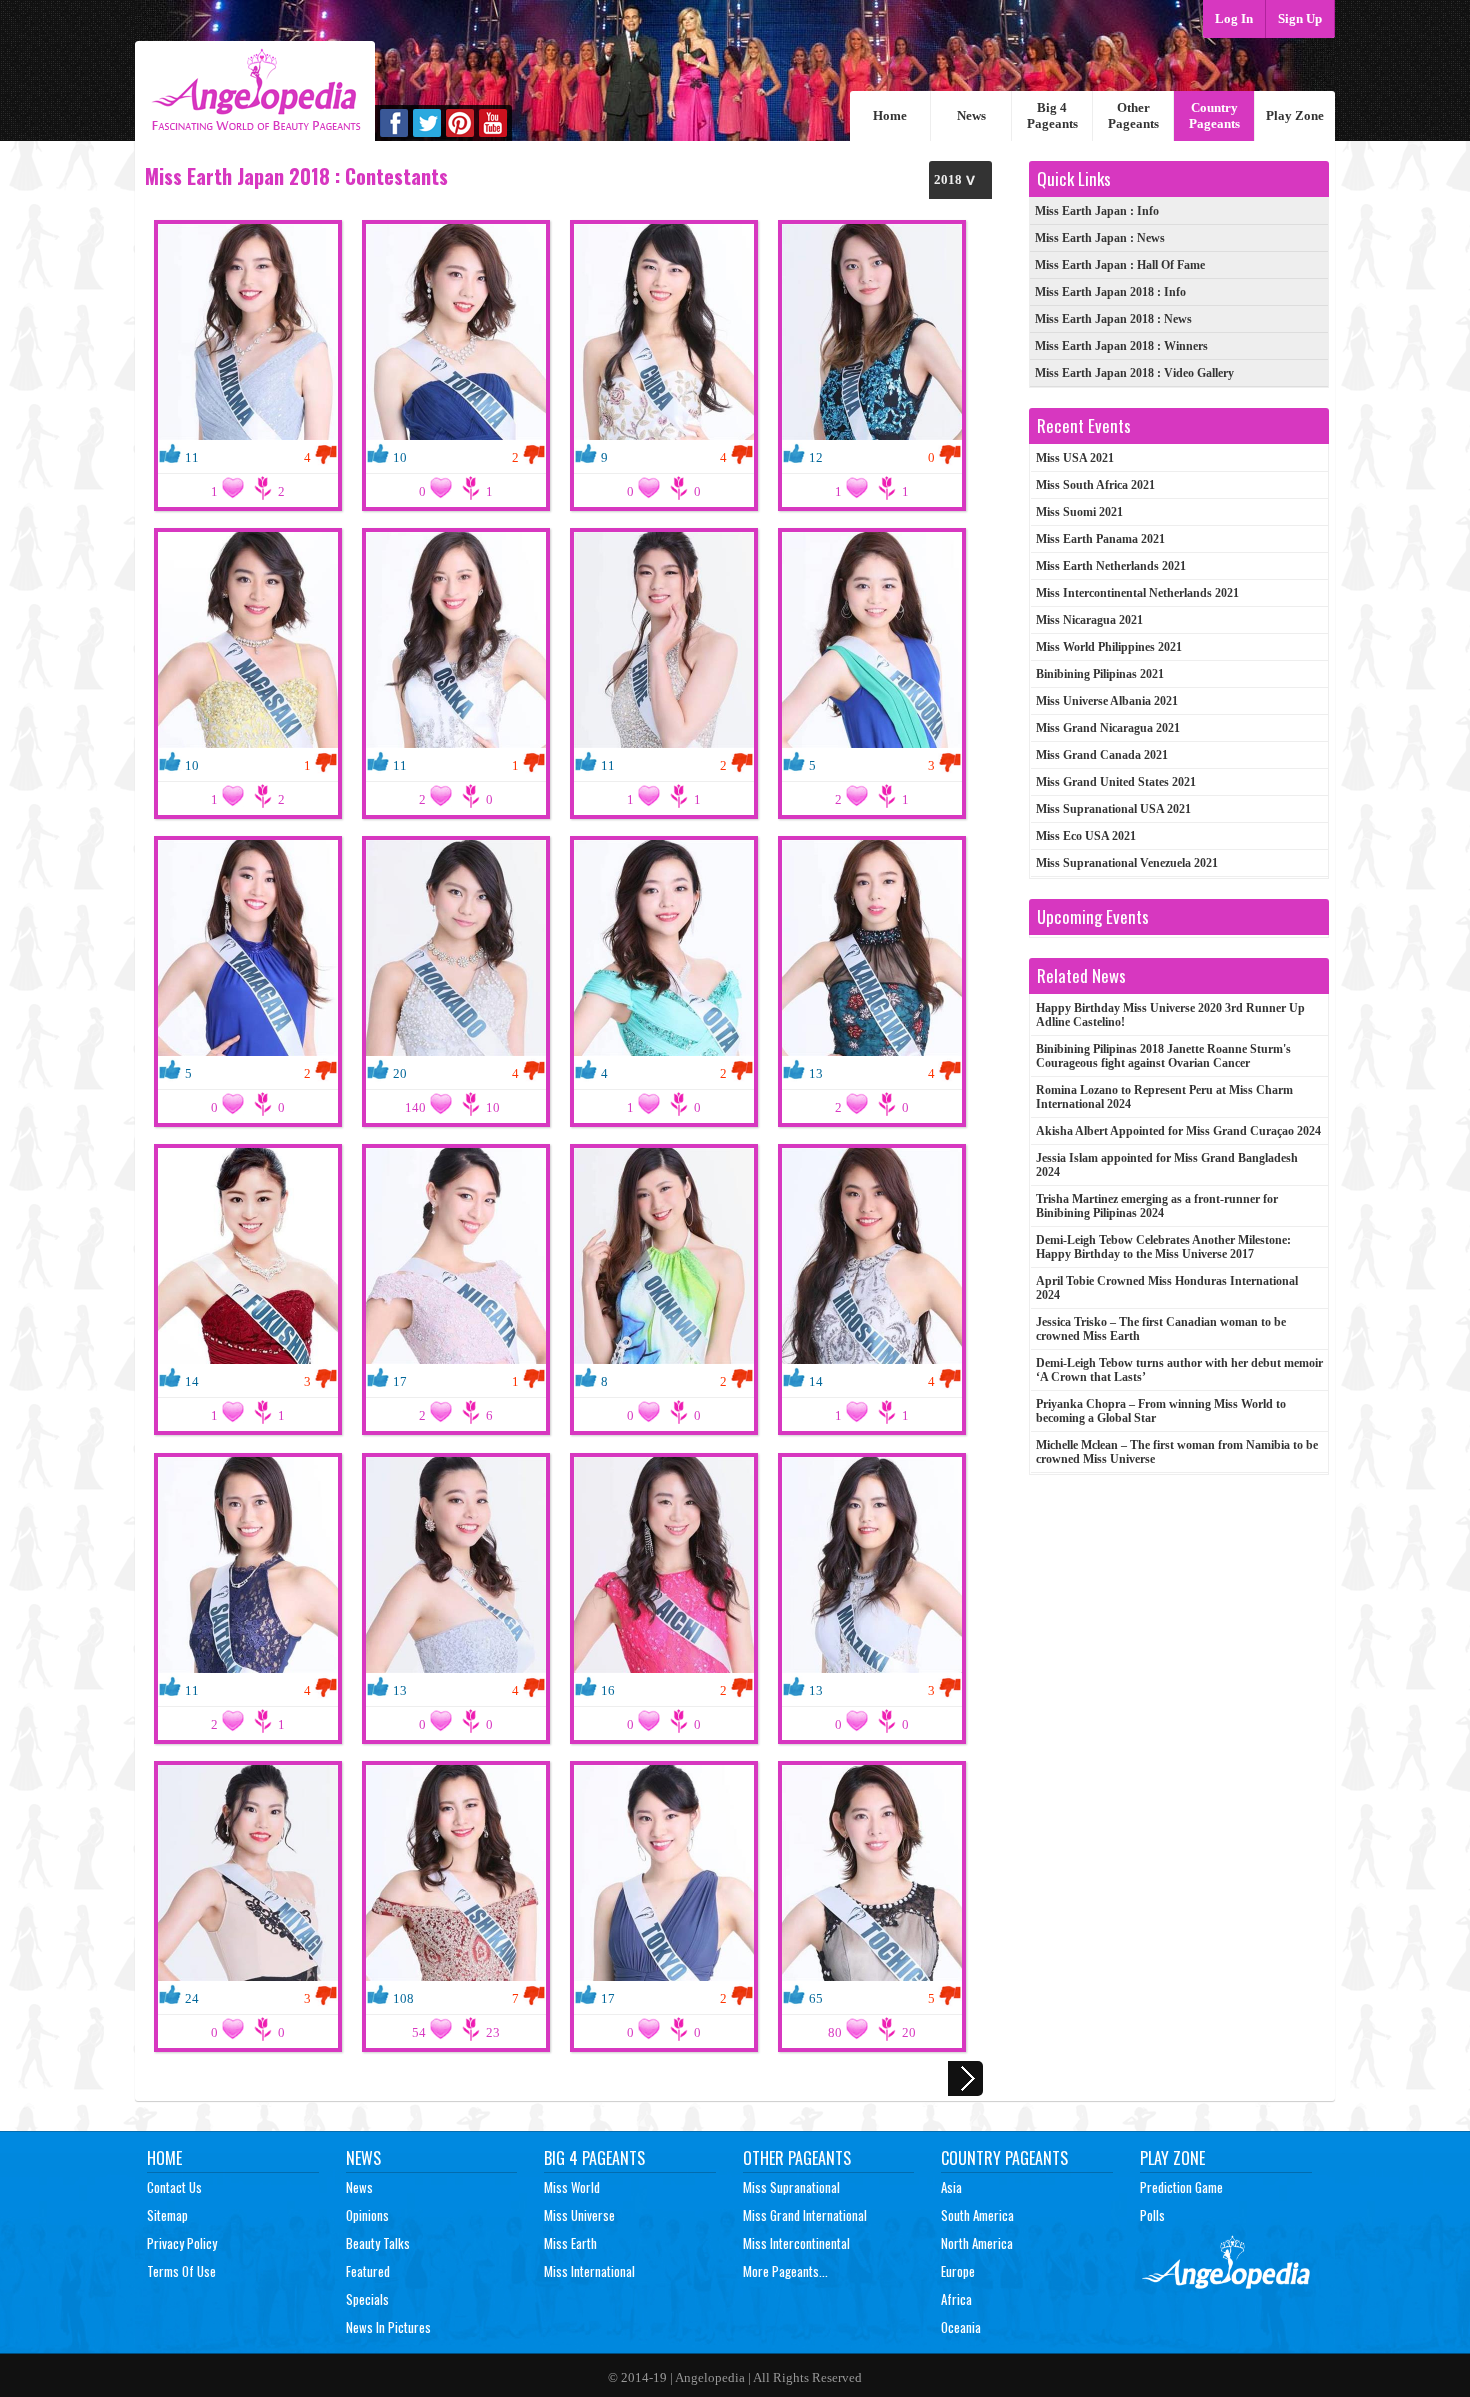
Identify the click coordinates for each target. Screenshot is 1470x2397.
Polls (1152, 2215)
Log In (1234, 18)
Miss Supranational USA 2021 (1113, 809)
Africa (956, 2299)
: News (1100, 238)
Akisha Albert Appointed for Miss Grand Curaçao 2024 (1178, 1131)
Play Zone (1295, 115)
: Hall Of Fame (1120, 265)
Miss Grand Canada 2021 (1102, 755)
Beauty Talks (378, 2243)
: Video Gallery (1134, 373)
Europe (958, 2271)
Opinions (367, 2215)
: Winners (1121, 346)
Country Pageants (1214, 115)
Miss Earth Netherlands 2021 (1111, 566)
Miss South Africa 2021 (1095, 485)
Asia (951, 2187)
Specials (367, 2299)
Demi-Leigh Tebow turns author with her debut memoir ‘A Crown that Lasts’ (1179, 1370)
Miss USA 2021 (1075, 458)
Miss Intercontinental (796, 2243)
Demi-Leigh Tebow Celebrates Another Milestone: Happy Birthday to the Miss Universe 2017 (1163, 1247)
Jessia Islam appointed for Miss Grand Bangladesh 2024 (1167, 1165)
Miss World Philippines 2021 (1109, 647)
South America (977, 2215)
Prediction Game (1181, 2187)
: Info (1097, 211)
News (971, 115)
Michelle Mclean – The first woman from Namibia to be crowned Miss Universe (1177, 1452)
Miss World (572, 2187)
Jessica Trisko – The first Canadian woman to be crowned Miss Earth (1161, 1329)
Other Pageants (1133, 115)
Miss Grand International (805, 2215)
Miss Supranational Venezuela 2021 (1127, 863)
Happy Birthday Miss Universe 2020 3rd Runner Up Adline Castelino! (1170, 1015)
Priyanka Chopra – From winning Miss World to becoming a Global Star (1161, 1411)
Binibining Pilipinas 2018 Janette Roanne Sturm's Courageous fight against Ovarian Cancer (1163, 1056)
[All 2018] (960, 179)
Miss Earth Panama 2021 (1100, 539)
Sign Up (1300, 18)
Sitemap (167, 2215)
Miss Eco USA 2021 (1086, 836)
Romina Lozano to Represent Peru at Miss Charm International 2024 (1164, 1097)
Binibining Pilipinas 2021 (1100, 674)
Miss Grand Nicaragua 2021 (1108, 728)
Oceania (961, 2327)
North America (977, 2243)
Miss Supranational (791, 2187)
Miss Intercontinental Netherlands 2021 (1137, 593)
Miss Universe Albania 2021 (1107, 701)
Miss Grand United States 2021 (1116, 782)
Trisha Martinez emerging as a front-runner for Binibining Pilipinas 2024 (1157, 1206)
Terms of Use (181, 2271)
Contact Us (174, 2187)
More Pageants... (785, 2271)
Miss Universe (579, 2215)
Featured (368, 2271)
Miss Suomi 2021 (1079, 512)
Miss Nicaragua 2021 (1089, 620)
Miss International (589, 2271)
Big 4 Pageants (1052, 115)
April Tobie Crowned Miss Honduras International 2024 (1167, 1288)
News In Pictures (388, 2327)
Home (890, 115)
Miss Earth (570, 2243)
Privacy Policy (182, 2243)
